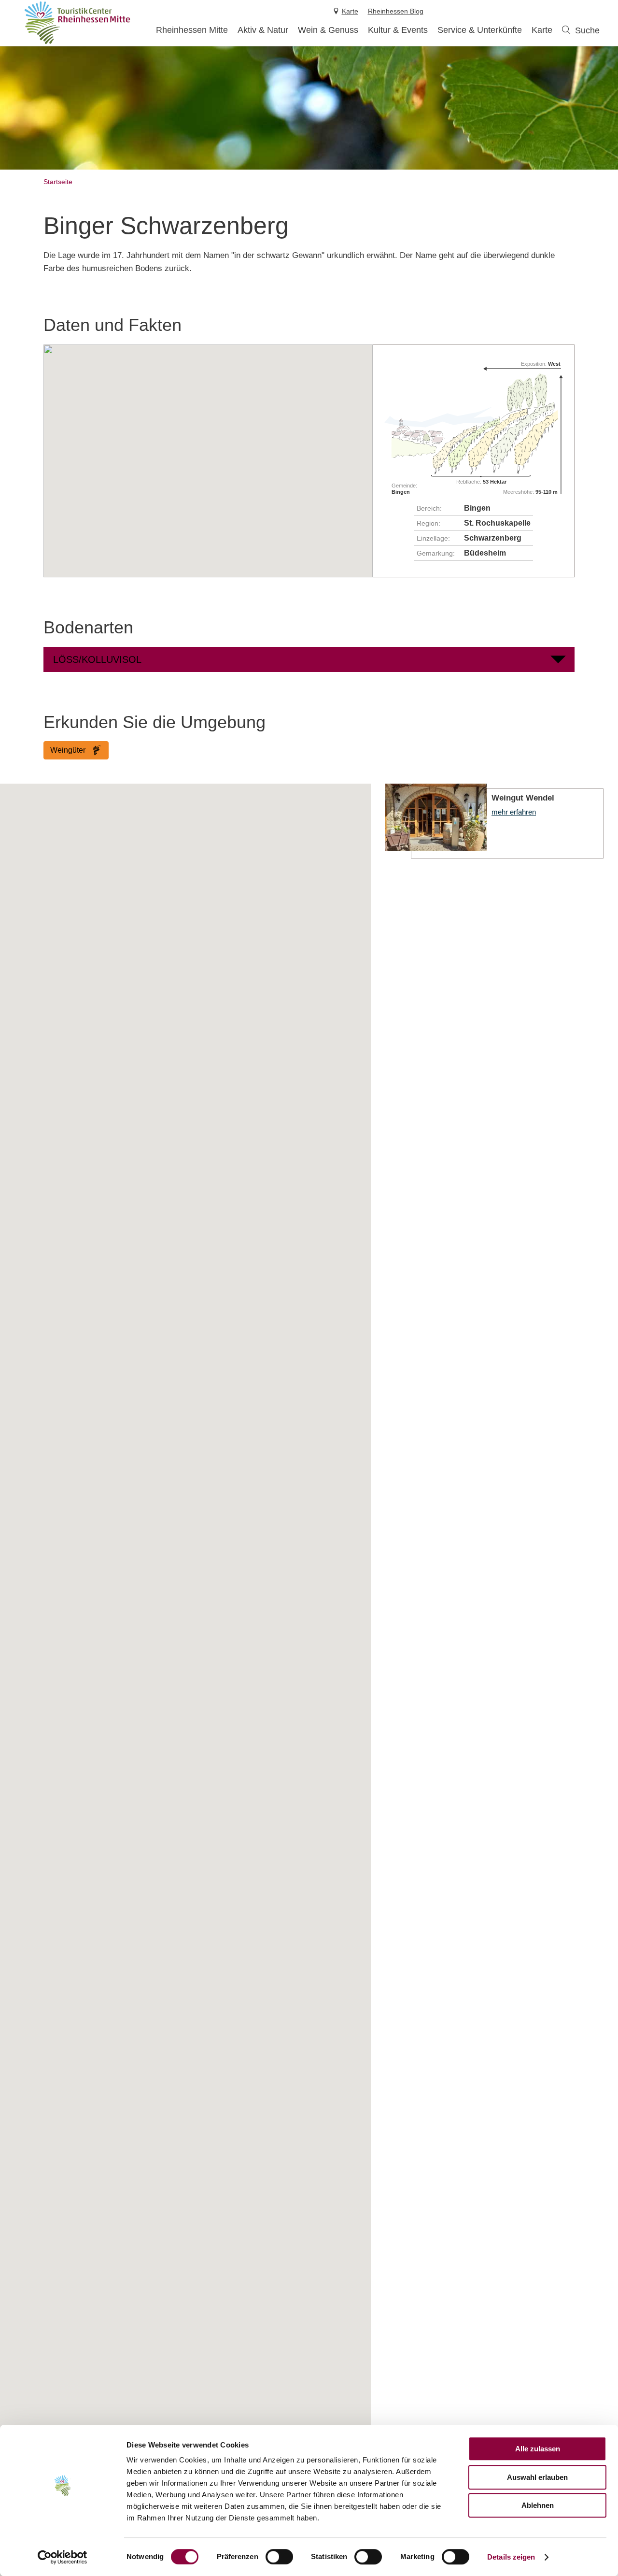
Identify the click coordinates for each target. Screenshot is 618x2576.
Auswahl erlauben (537, 2477)
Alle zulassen (538, 2449)
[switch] (279, 2557)
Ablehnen (538, 2505)
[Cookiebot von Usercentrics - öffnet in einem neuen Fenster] (63, 2557)
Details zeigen (511, 2557)
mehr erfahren (494, 821)
